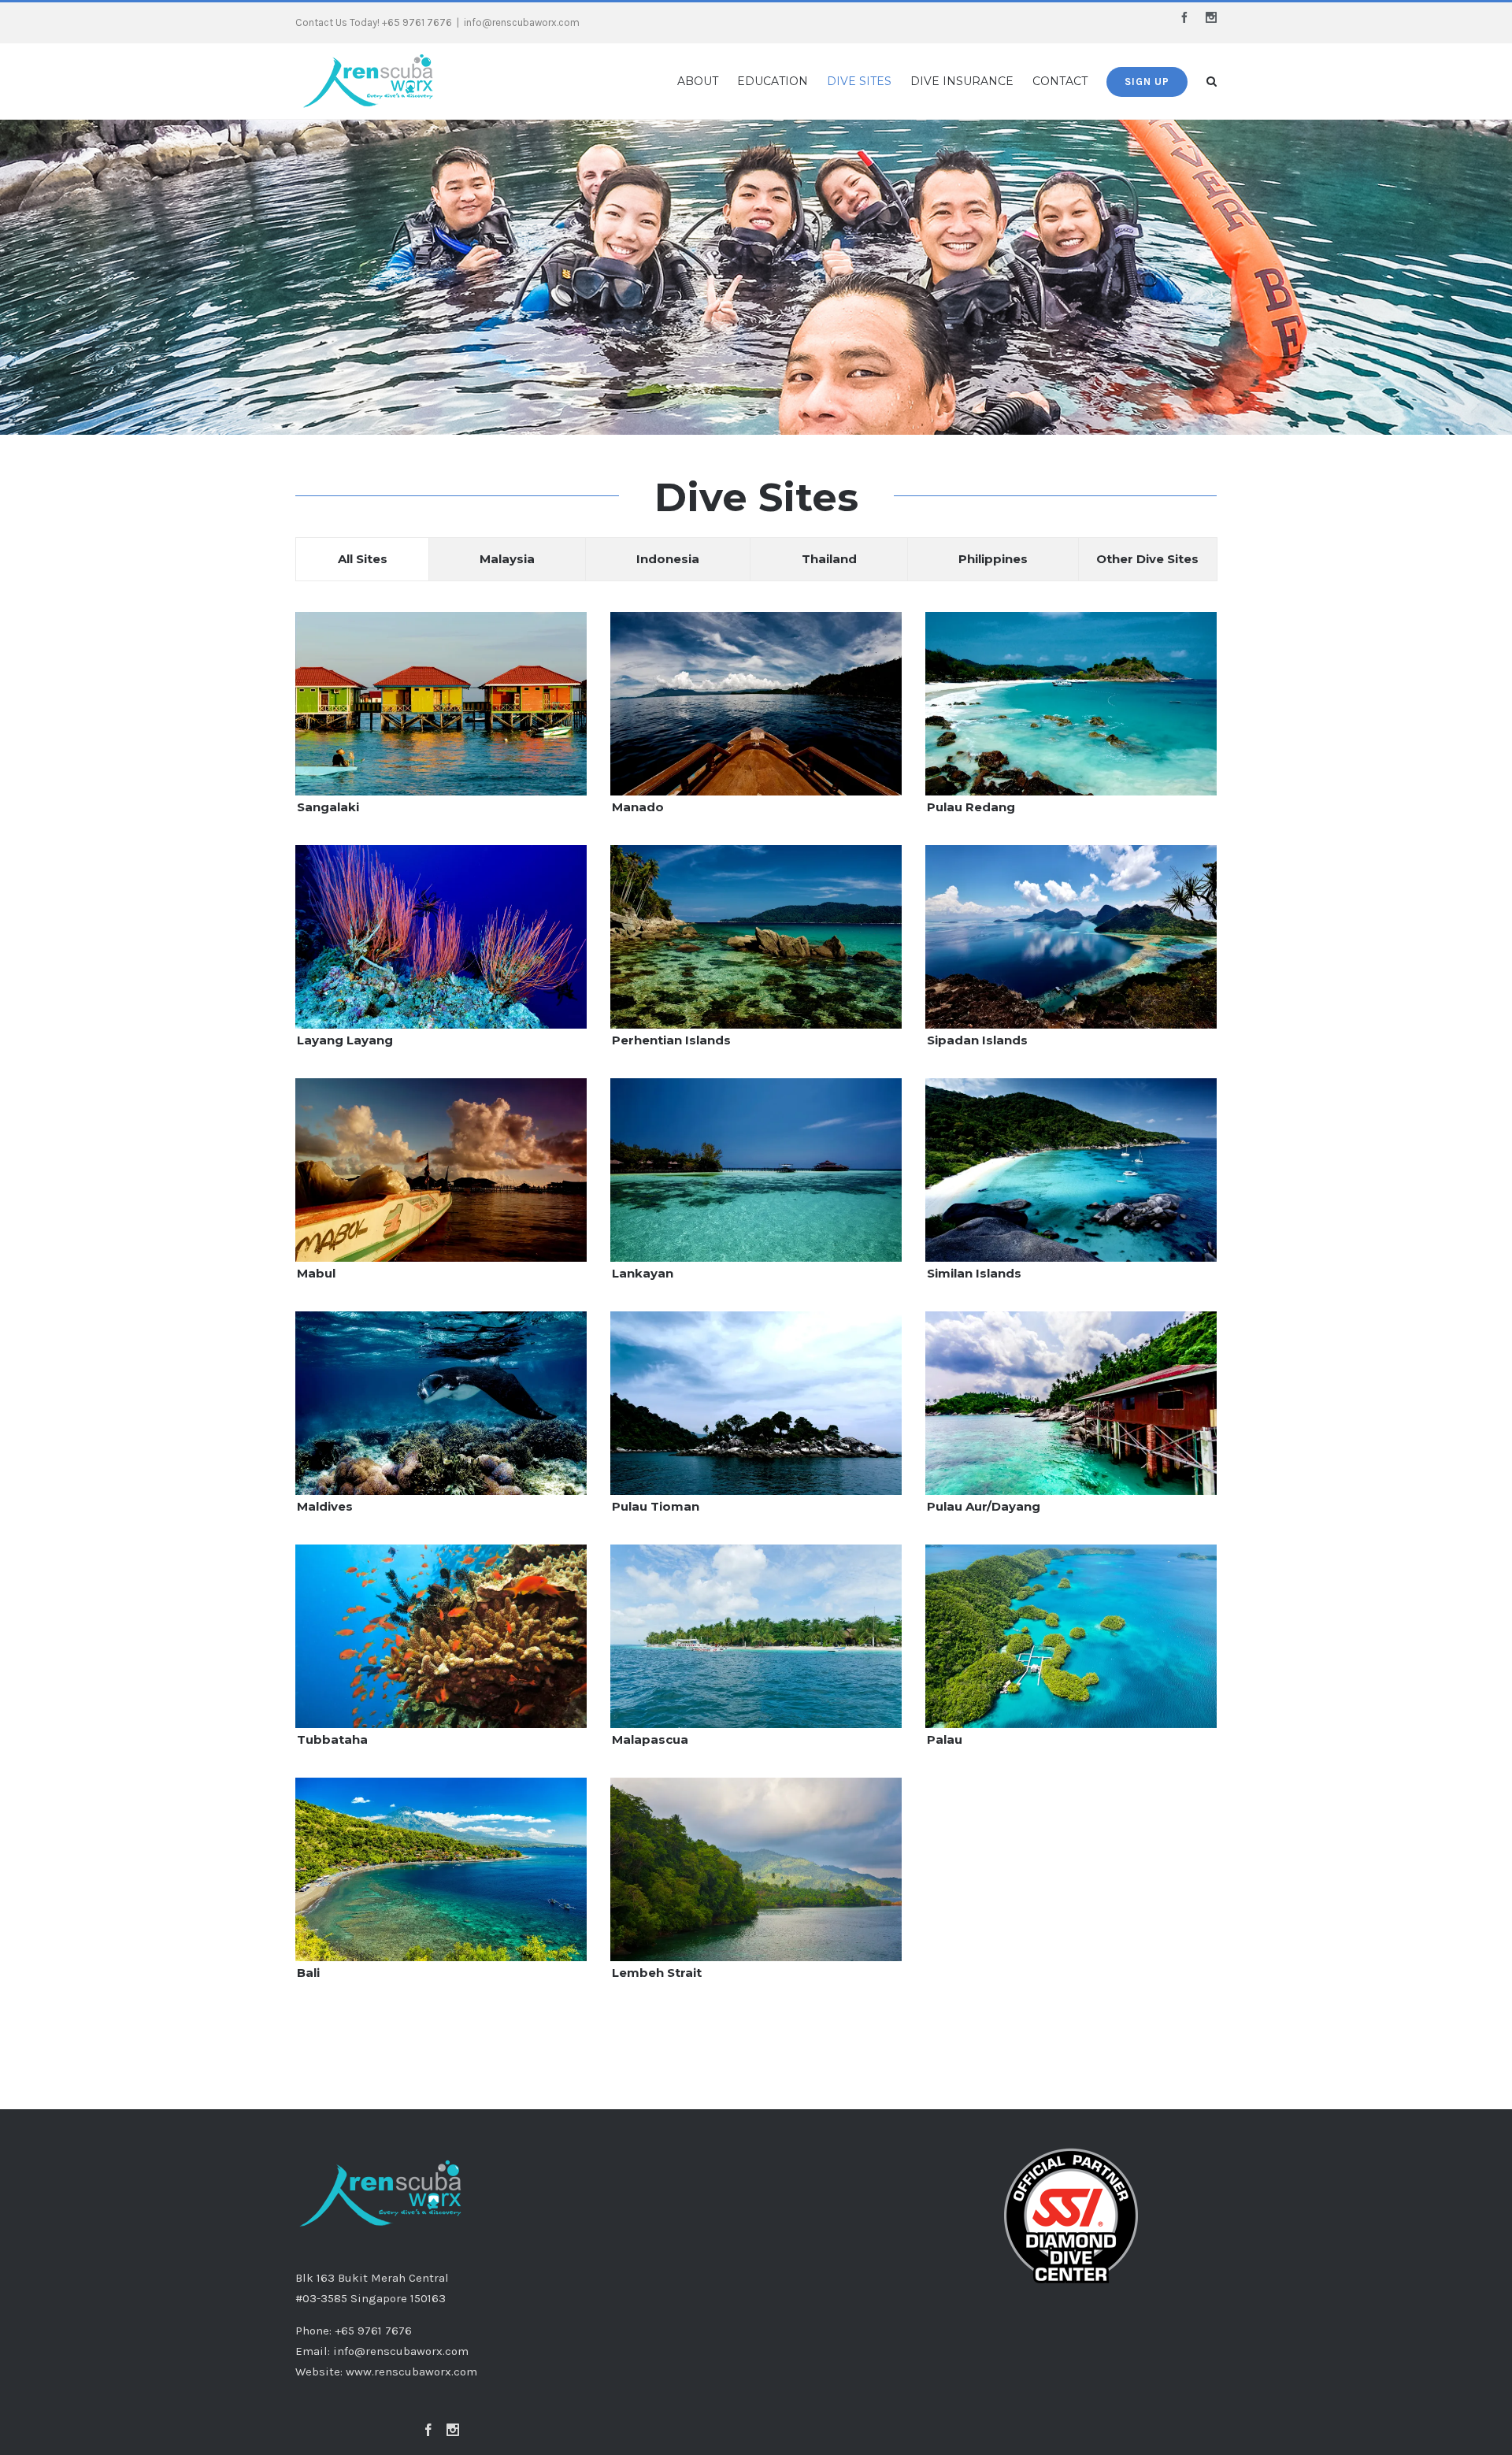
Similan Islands (974, 1273)
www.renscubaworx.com (411, 2372)
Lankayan (643, 1273)
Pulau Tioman (656, 1506)
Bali (308, 1973)
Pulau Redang (971, 807)
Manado (638, 807)
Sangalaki (328, 807)
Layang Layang (345, 1040)
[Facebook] (428, 2430)
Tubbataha (332, 1739)
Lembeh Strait (657, 1973)
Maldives (325, 1506)
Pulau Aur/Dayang (984, 1506)
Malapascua (650, 1739)
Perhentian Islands (671, 1040)
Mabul (316, 1273)
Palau (945, 1739)
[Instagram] (453, 2430)
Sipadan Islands (977, 1040)
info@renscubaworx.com (522, 22)
